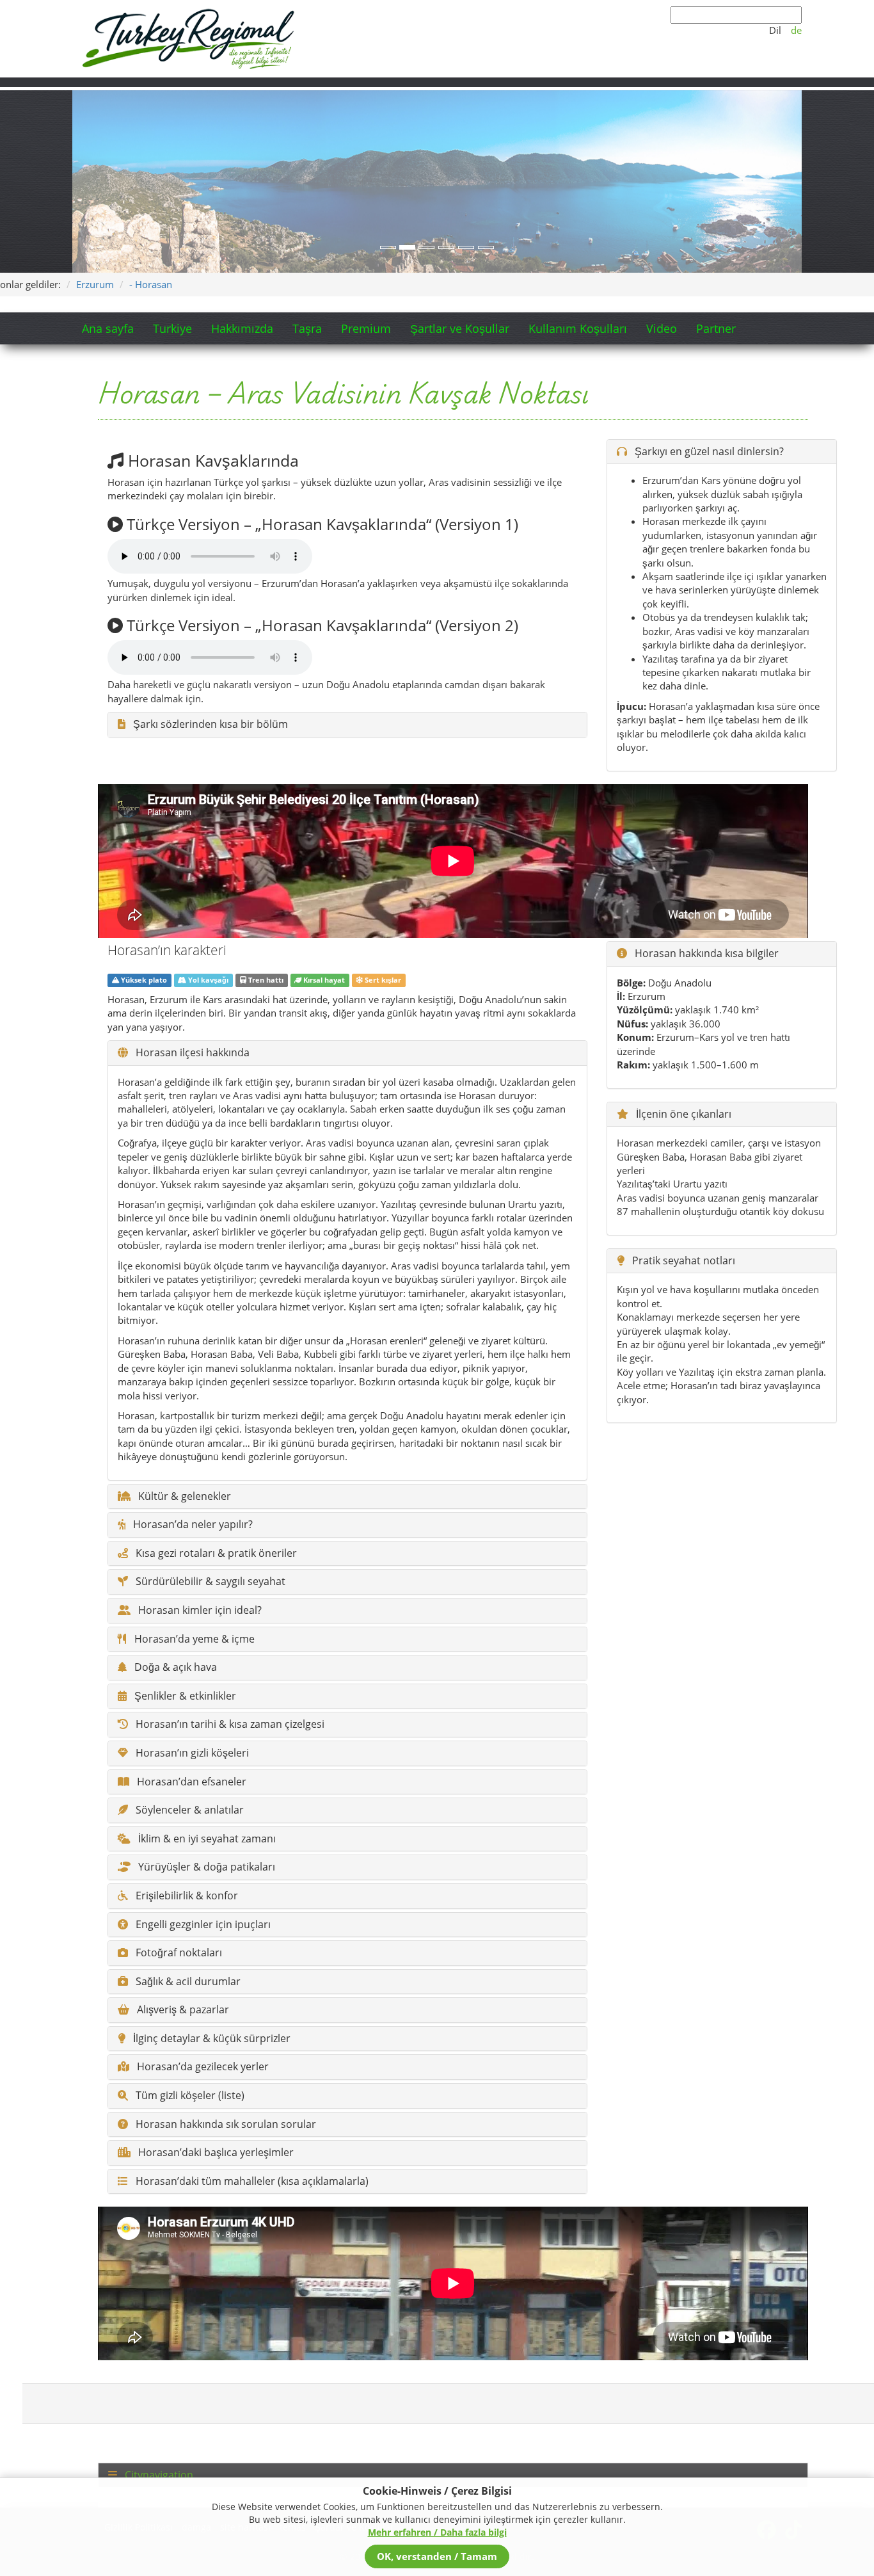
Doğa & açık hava (174, 1668)
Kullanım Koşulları (578, 328)
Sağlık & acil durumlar (187, 1982)
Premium (366, 328)
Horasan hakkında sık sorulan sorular (225, 2125)
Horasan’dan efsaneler (190, 1782)
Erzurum (95, 284)
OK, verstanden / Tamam (437, 2556)
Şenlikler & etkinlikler (184, 1696)
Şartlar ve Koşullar (460, 328)
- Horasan (151, 284)
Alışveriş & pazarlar (182, 2010)
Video (662, 328)
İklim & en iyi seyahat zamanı (206, 1839)
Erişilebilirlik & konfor (186, 1896)
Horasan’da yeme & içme (193, 1639)
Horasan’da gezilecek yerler (202, 2067)
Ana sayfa (108, 328)
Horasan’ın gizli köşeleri (191, 1753)
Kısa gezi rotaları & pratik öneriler (215, 1554)
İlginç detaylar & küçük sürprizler (211, 2039)
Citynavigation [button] (158, 2475)
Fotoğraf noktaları (178, 1953)
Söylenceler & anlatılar (188, 1810)
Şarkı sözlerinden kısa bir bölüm (209, 725)
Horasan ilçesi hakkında (191, 1053)
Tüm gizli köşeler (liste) (189, 2096)
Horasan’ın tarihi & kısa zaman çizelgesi (229, 1725)
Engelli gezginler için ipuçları (202, 1925)
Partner (716, 328)
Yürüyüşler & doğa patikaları (205, 1867)
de (796, 30)
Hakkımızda (242, 328)
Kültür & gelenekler (183, 1497)
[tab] (453, 2475)
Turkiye (172, 328)
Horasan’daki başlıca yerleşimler (215, 2153)
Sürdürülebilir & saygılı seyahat (209, 1582)
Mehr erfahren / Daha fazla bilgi (437, 2532)
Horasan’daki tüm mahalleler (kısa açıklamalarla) (251, 2182)
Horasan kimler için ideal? (199, 1611)
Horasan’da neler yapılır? (192, 1525)
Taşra (307, 328)
